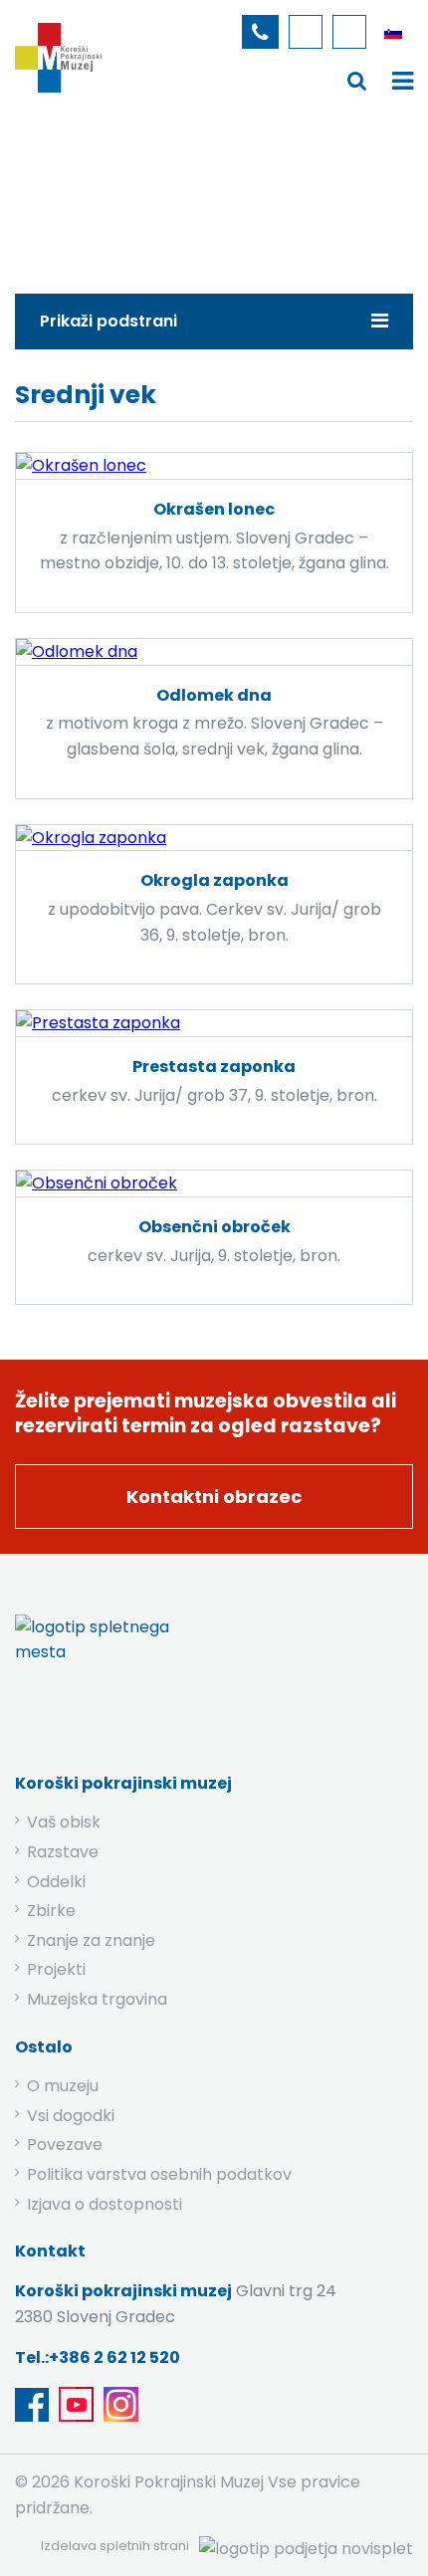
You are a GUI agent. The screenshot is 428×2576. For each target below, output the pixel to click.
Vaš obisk (64, 1822)
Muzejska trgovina (97, 1999)
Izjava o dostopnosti (105, 2204)
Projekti (56, 1969)
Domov (61, 203)
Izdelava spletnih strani (115, 2546)
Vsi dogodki (71, 2116)
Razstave (63, 1852)
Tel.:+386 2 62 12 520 (98, 2358)
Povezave (65, 2145)
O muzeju (63, 2086)
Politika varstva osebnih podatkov (159, 2174)
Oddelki (56, 1882)
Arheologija (235, 203)
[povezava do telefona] (260, 32)
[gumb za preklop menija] (357, 80)
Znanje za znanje (91, 1940)
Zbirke (142, 203)
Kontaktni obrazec (214, 1497)
